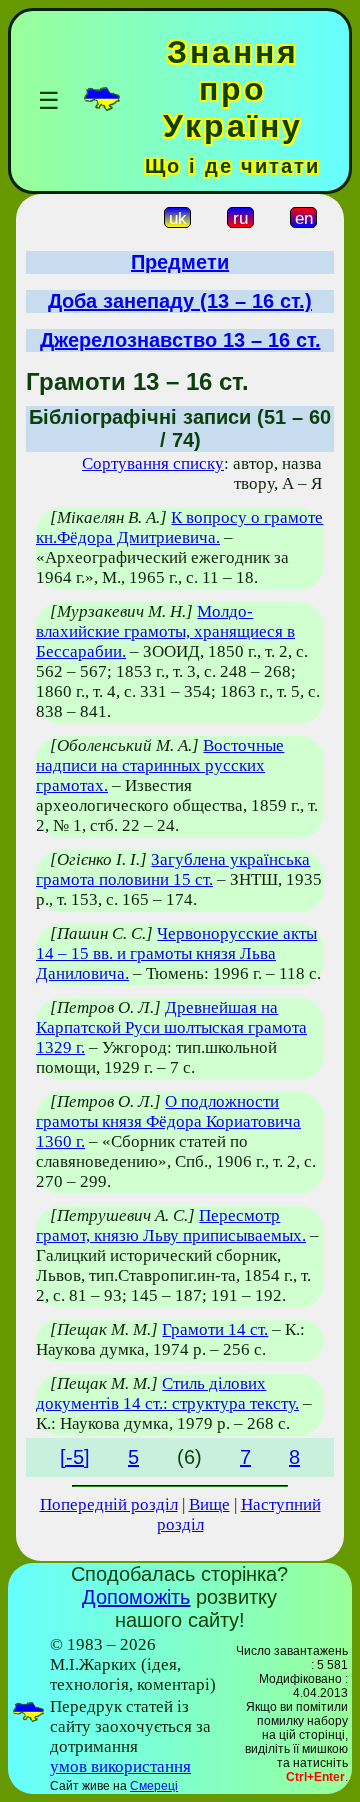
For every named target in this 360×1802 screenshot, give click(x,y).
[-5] (75, 1457)
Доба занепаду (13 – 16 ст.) (180, 301)
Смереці (154, 1786)
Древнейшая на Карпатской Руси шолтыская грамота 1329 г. (171, 1027)
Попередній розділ (109, 1504)
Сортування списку (153, 463)
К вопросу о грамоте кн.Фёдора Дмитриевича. (179, 527)
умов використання (120, 1766)
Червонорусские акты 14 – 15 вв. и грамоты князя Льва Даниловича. (176, 953)
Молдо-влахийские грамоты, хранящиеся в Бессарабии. (165, 631)
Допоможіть (136, 1597)
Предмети (180, 262)
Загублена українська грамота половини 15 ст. (173, 869)
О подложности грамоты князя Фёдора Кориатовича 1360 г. (168, 1121)
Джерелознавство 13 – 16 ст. (180, 340)
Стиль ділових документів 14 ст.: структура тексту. (167, 1393)
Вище (209, 1504)
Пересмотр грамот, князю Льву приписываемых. (171, 1225)
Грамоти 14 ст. (215, 1329)
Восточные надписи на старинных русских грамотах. (160, 765)
